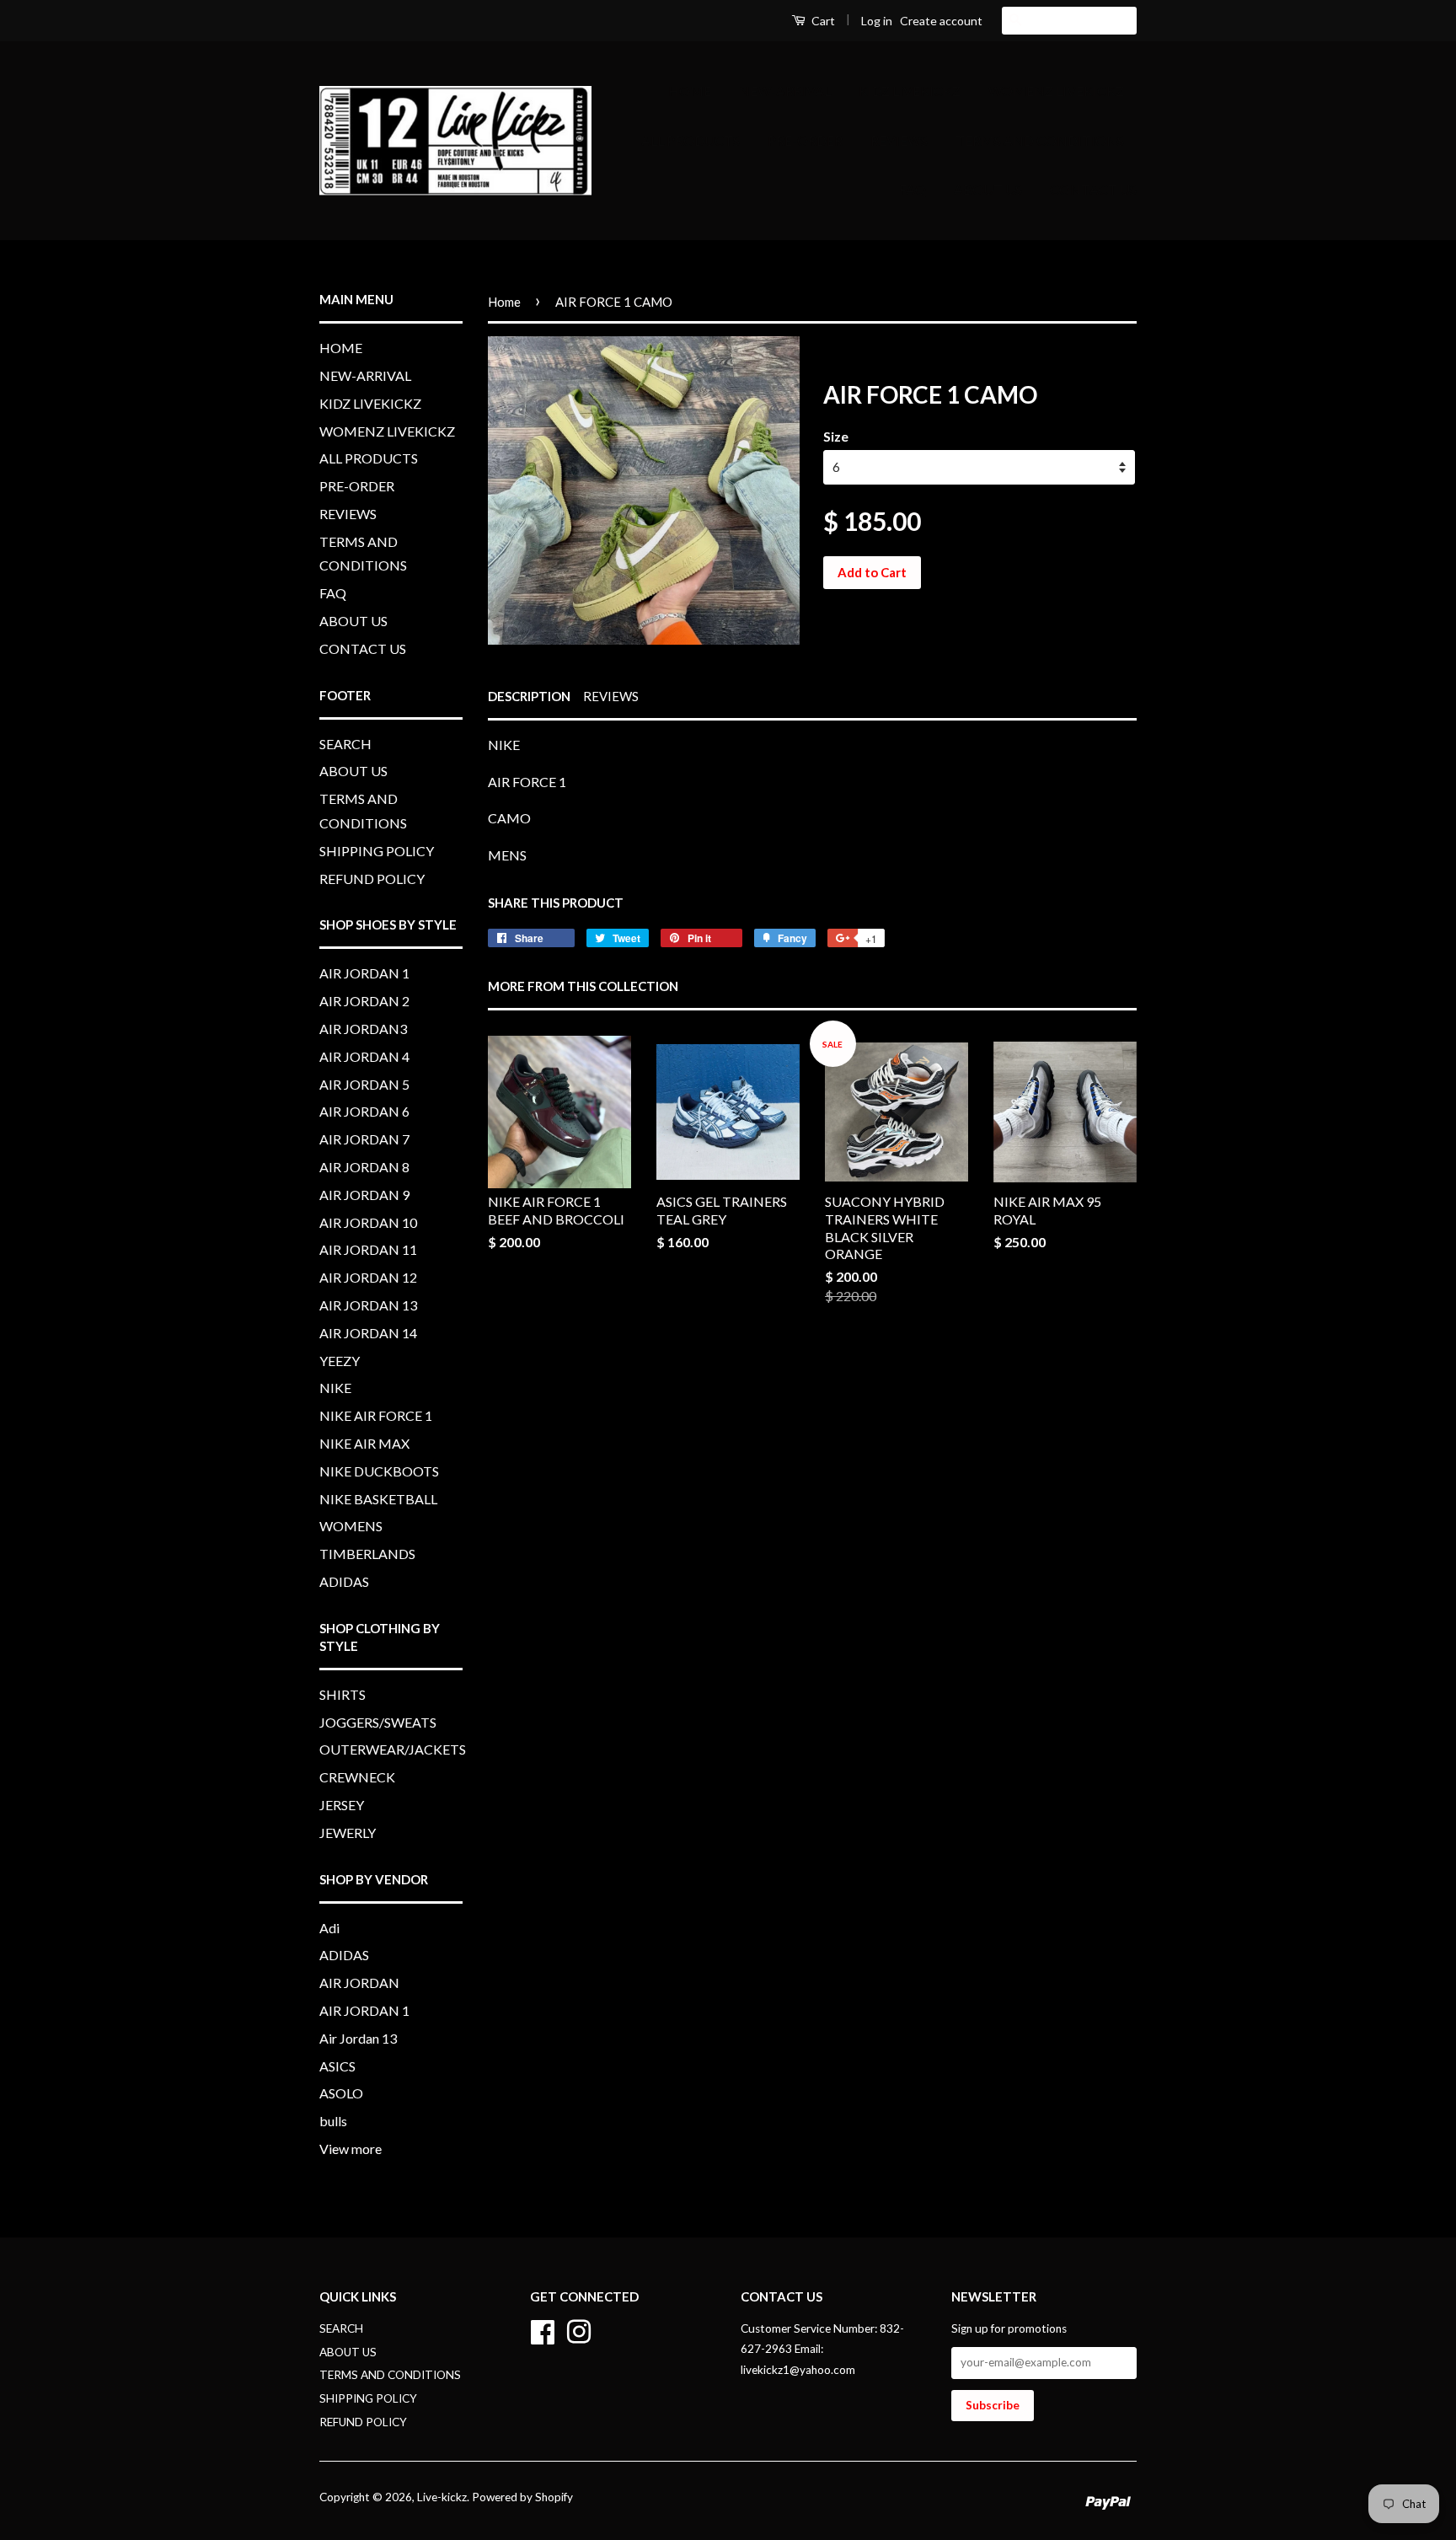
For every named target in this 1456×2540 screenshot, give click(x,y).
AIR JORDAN (359, 1983)
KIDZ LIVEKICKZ (910, 91)
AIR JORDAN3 (363, 1029)
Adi (329, 1928)
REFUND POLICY (372, 879)
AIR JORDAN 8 (364, 1167)
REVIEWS (899, 140)
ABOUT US (988, 189)
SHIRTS (343, 1694)
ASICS (337, 2066)
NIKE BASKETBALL (378, 1499)
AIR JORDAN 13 (368, 1305)
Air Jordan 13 (358, 2038)
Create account (941, 21)
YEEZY (340, 1361)
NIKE (335, 1388)
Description (529, 696)
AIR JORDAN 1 (364, 973)
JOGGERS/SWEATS (378, 1722)
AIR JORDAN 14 (368, 1333)
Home (504, 302)
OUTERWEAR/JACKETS (393, 1749)
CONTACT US (1093, 189)
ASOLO (341, 2093)
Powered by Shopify (522, 2497)
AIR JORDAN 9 (364, 1195)
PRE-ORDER (805, 140)
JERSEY (342, 1805)
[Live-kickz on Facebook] (543, 2329)
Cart (822, 21)
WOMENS (351, 1526)
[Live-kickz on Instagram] (579, 2329)
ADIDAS (344, 1581)
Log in (877, 21)
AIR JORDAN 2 (364, 1001)
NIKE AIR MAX (364, 1443)
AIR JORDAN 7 (364, 1139)
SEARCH (345, 744)
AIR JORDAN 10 (368, 1222)
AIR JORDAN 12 (368, 1277)
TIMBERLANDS (367, 1554)
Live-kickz (442, 2497)
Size (836, 436)
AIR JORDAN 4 (364, 1056)
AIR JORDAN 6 (364, 1111)
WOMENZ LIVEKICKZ (1056, 91)
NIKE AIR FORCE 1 (376, 1415)
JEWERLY (348, 1833)
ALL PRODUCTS (691, 140)
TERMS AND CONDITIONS (1040, 140)
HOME (690, 91)
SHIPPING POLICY (377, 851)
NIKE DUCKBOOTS (379, 1471)
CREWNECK (357, 1777)
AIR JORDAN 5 (364, 1084)
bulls (333, 2121)
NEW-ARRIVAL (785, 91)
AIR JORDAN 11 (368, 1249)
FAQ (913, 189)
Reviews (611, 696)
